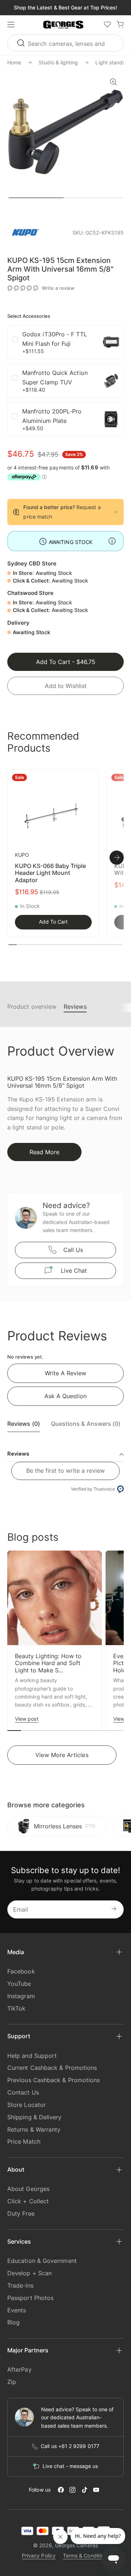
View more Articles (62, 1755)
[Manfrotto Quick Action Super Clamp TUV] (111, 381)
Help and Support (32, 2056)
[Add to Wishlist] (90, 779)
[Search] (22, 43)
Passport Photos (30, 2298)
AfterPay (19, 2369)
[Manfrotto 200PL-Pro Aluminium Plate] (111, 419)
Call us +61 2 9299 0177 (70, 2446)
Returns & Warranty (34, 2129)
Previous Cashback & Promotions (53, 2080)
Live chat (74, 1271)
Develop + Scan (29, 2273)
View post (27, 1719)
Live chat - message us (70, 2466)
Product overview (32, 1007)
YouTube (19, 1984)
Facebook (21, 1971)
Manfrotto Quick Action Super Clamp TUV (55, 377)
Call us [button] (73, 1250)
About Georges (28, 2189)
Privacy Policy (39, 2555)
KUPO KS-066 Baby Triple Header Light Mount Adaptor (50, 873)
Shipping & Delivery (35, 2117)
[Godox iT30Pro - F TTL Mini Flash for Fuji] (111, 342)
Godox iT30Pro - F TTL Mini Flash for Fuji (55, 339)
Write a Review (65, 1373)
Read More (44, 1152)
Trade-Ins (20, 2285)
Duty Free (21, 2213)
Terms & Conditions (86, 2555)
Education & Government (42, 2261)
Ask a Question (65, 1396)
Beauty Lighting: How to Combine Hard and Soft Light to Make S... (48, 1663)
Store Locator (27, 2105)
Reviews (75, 1007)
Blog (13, 2322)
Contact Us (23, 2092)
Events (17, 2310)
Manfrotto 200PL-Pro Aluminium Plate (52, 416)
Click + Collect (28, 2201)
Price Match (24, 2141)
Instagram (21, 1996)
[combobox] (65, 43)
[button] (63, 25)
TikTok (16, 2008)
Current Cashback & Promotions (52, 2068)
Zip (12, 2382)
